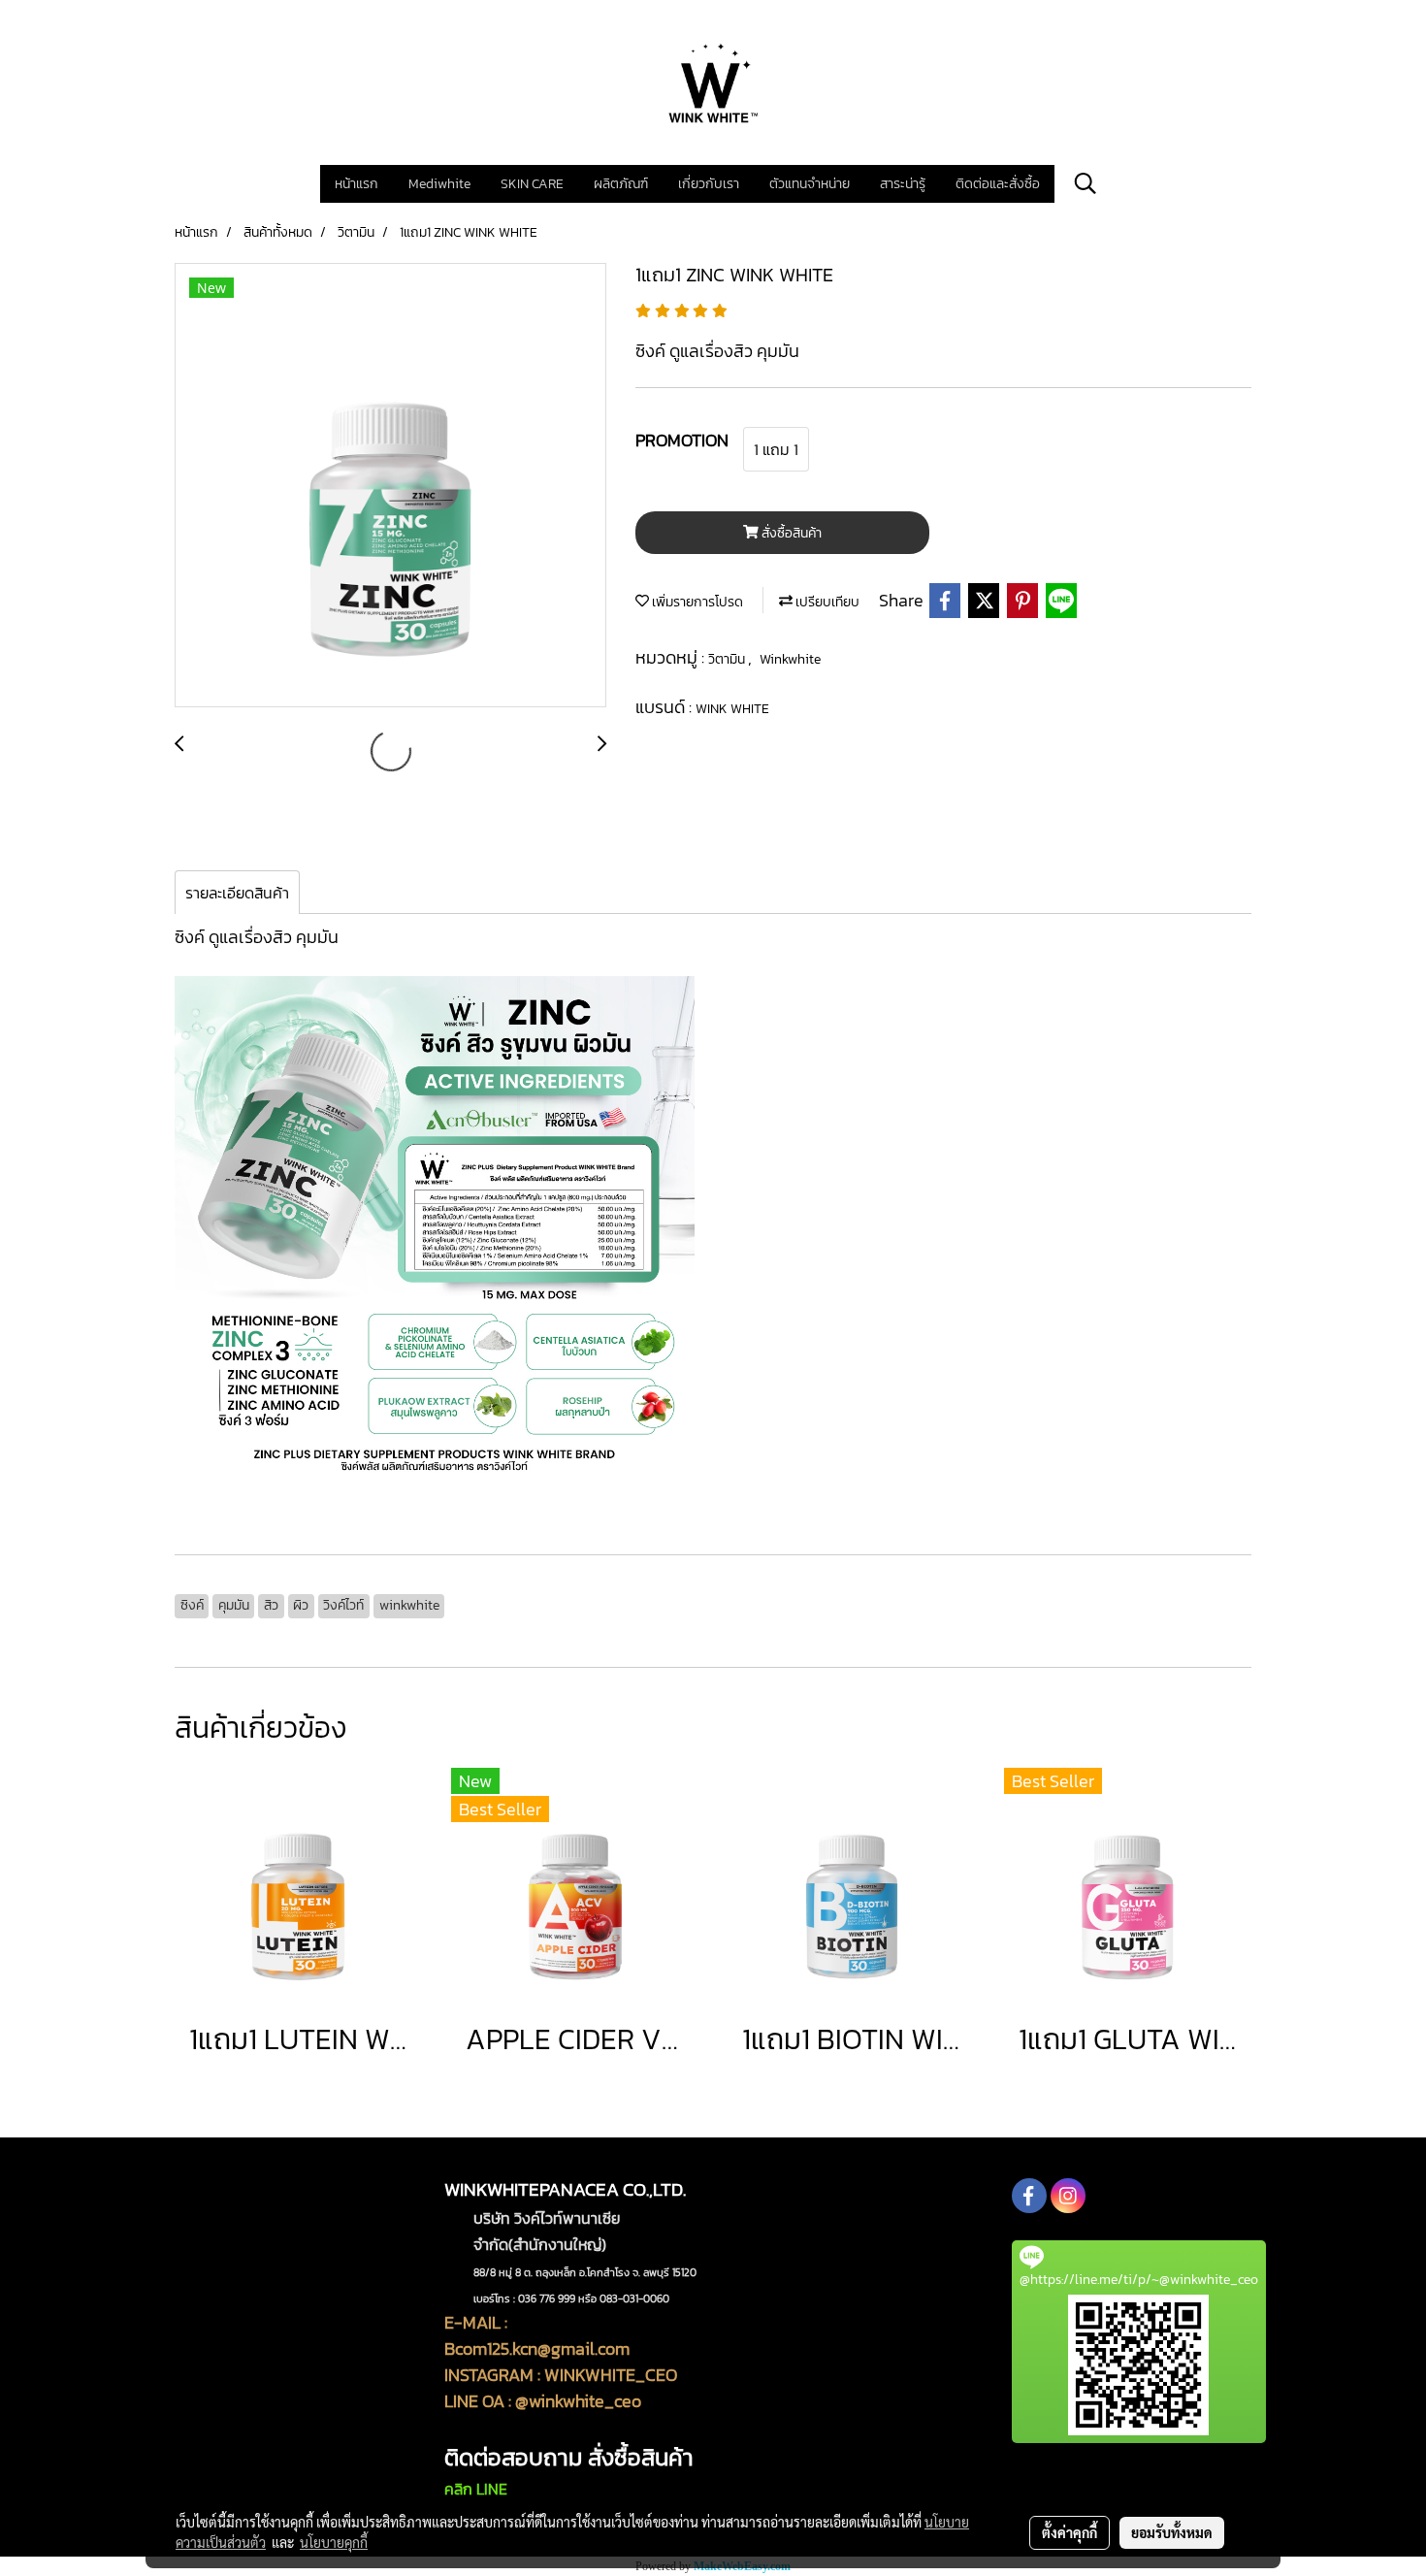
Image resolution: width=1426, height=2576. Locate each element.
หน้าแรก (356, 184)
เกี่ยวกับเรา (709, 184)
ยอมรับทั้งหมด (1172, 2532)
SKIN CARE (532, 184)
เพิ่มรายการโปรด (696, 602)
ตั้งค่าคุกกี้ (1069, 2532)
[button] (1086, 183)
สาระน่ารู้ (903, 184)
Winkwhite (790, 659)
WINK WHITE (732, 709)
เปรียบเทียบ (826, 602)
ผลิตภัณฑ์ (621, 184)
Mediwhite (439, 184)
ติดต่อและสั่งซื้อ (998, 184)
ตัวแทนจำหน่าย (810, 184)
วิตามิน (728, 659)
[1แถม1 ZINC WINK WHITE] (390, 486)
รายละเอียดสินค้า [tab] (237, 893)
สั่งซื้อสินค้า (790, 533)
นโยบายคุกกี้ (334, 2542)
